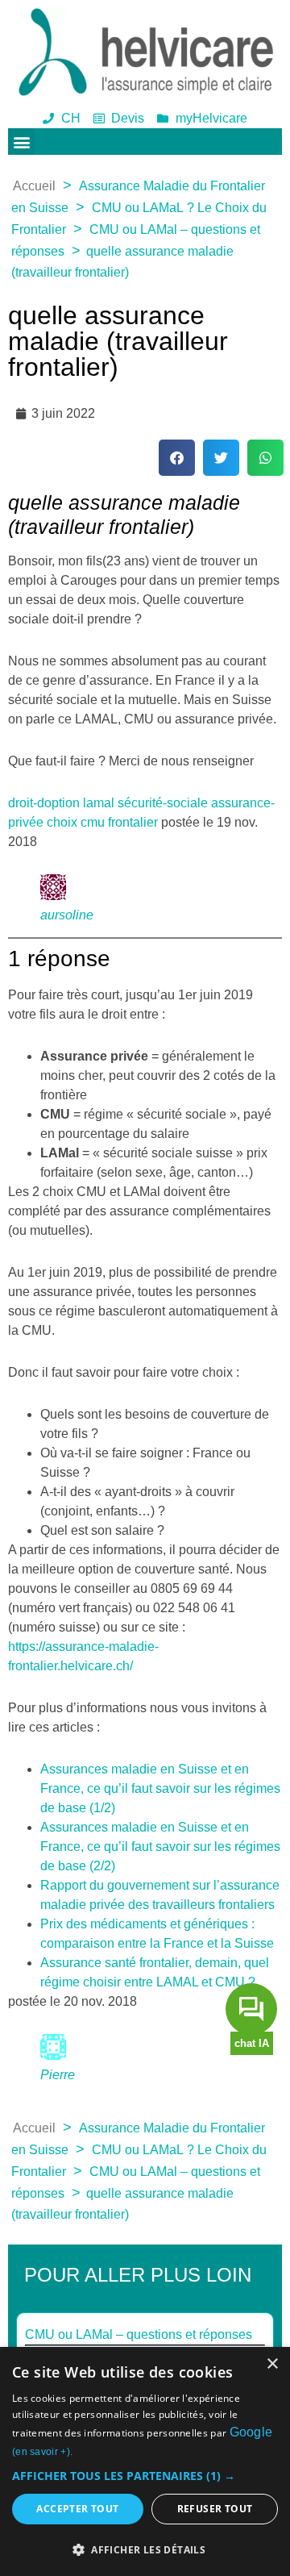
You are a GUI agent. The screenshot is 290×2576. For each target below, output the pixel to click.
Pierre (58, 2075)
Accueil (34, 186)
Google (251, 2432)
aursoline (67, 915)
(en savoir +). (42, 2452)
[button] (21, 142)
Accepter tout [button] (77, 2509)
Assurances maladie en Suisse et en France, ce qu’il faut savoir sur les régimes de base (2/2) (160, 1847)
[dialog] (145, 2461)
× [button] (272, 2364)
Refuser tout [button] (215, 2509)
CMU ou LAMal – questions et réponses (139, 2334)
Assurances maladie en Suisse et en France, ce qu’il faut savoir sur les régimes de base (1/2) (160, 1788)
